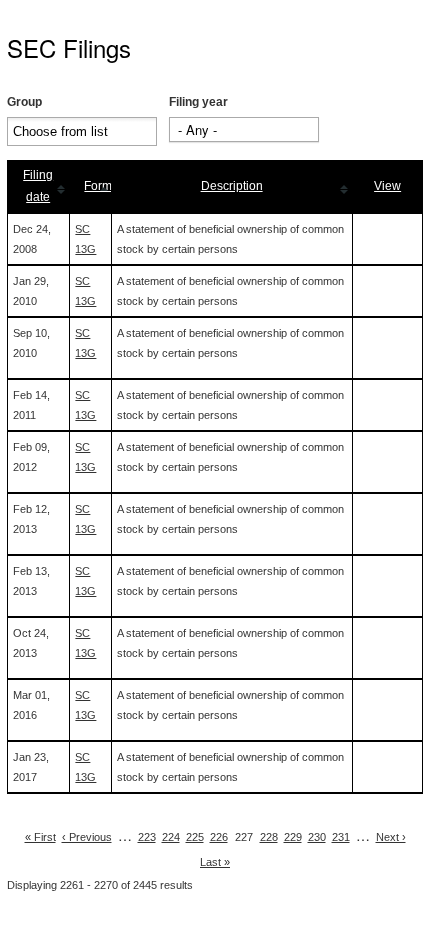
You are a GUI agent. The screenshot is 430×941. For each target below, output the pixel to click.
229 (293, 837)
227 (244, 837)
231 (341, 837)
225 (195, 837)
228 (269, 837)
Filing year (198, 102)
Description (232, 186)
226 (219, 837)
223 (147, 837)
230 (317, 837)
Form (98, 186)
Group (24, 102)
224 (171, 837)
